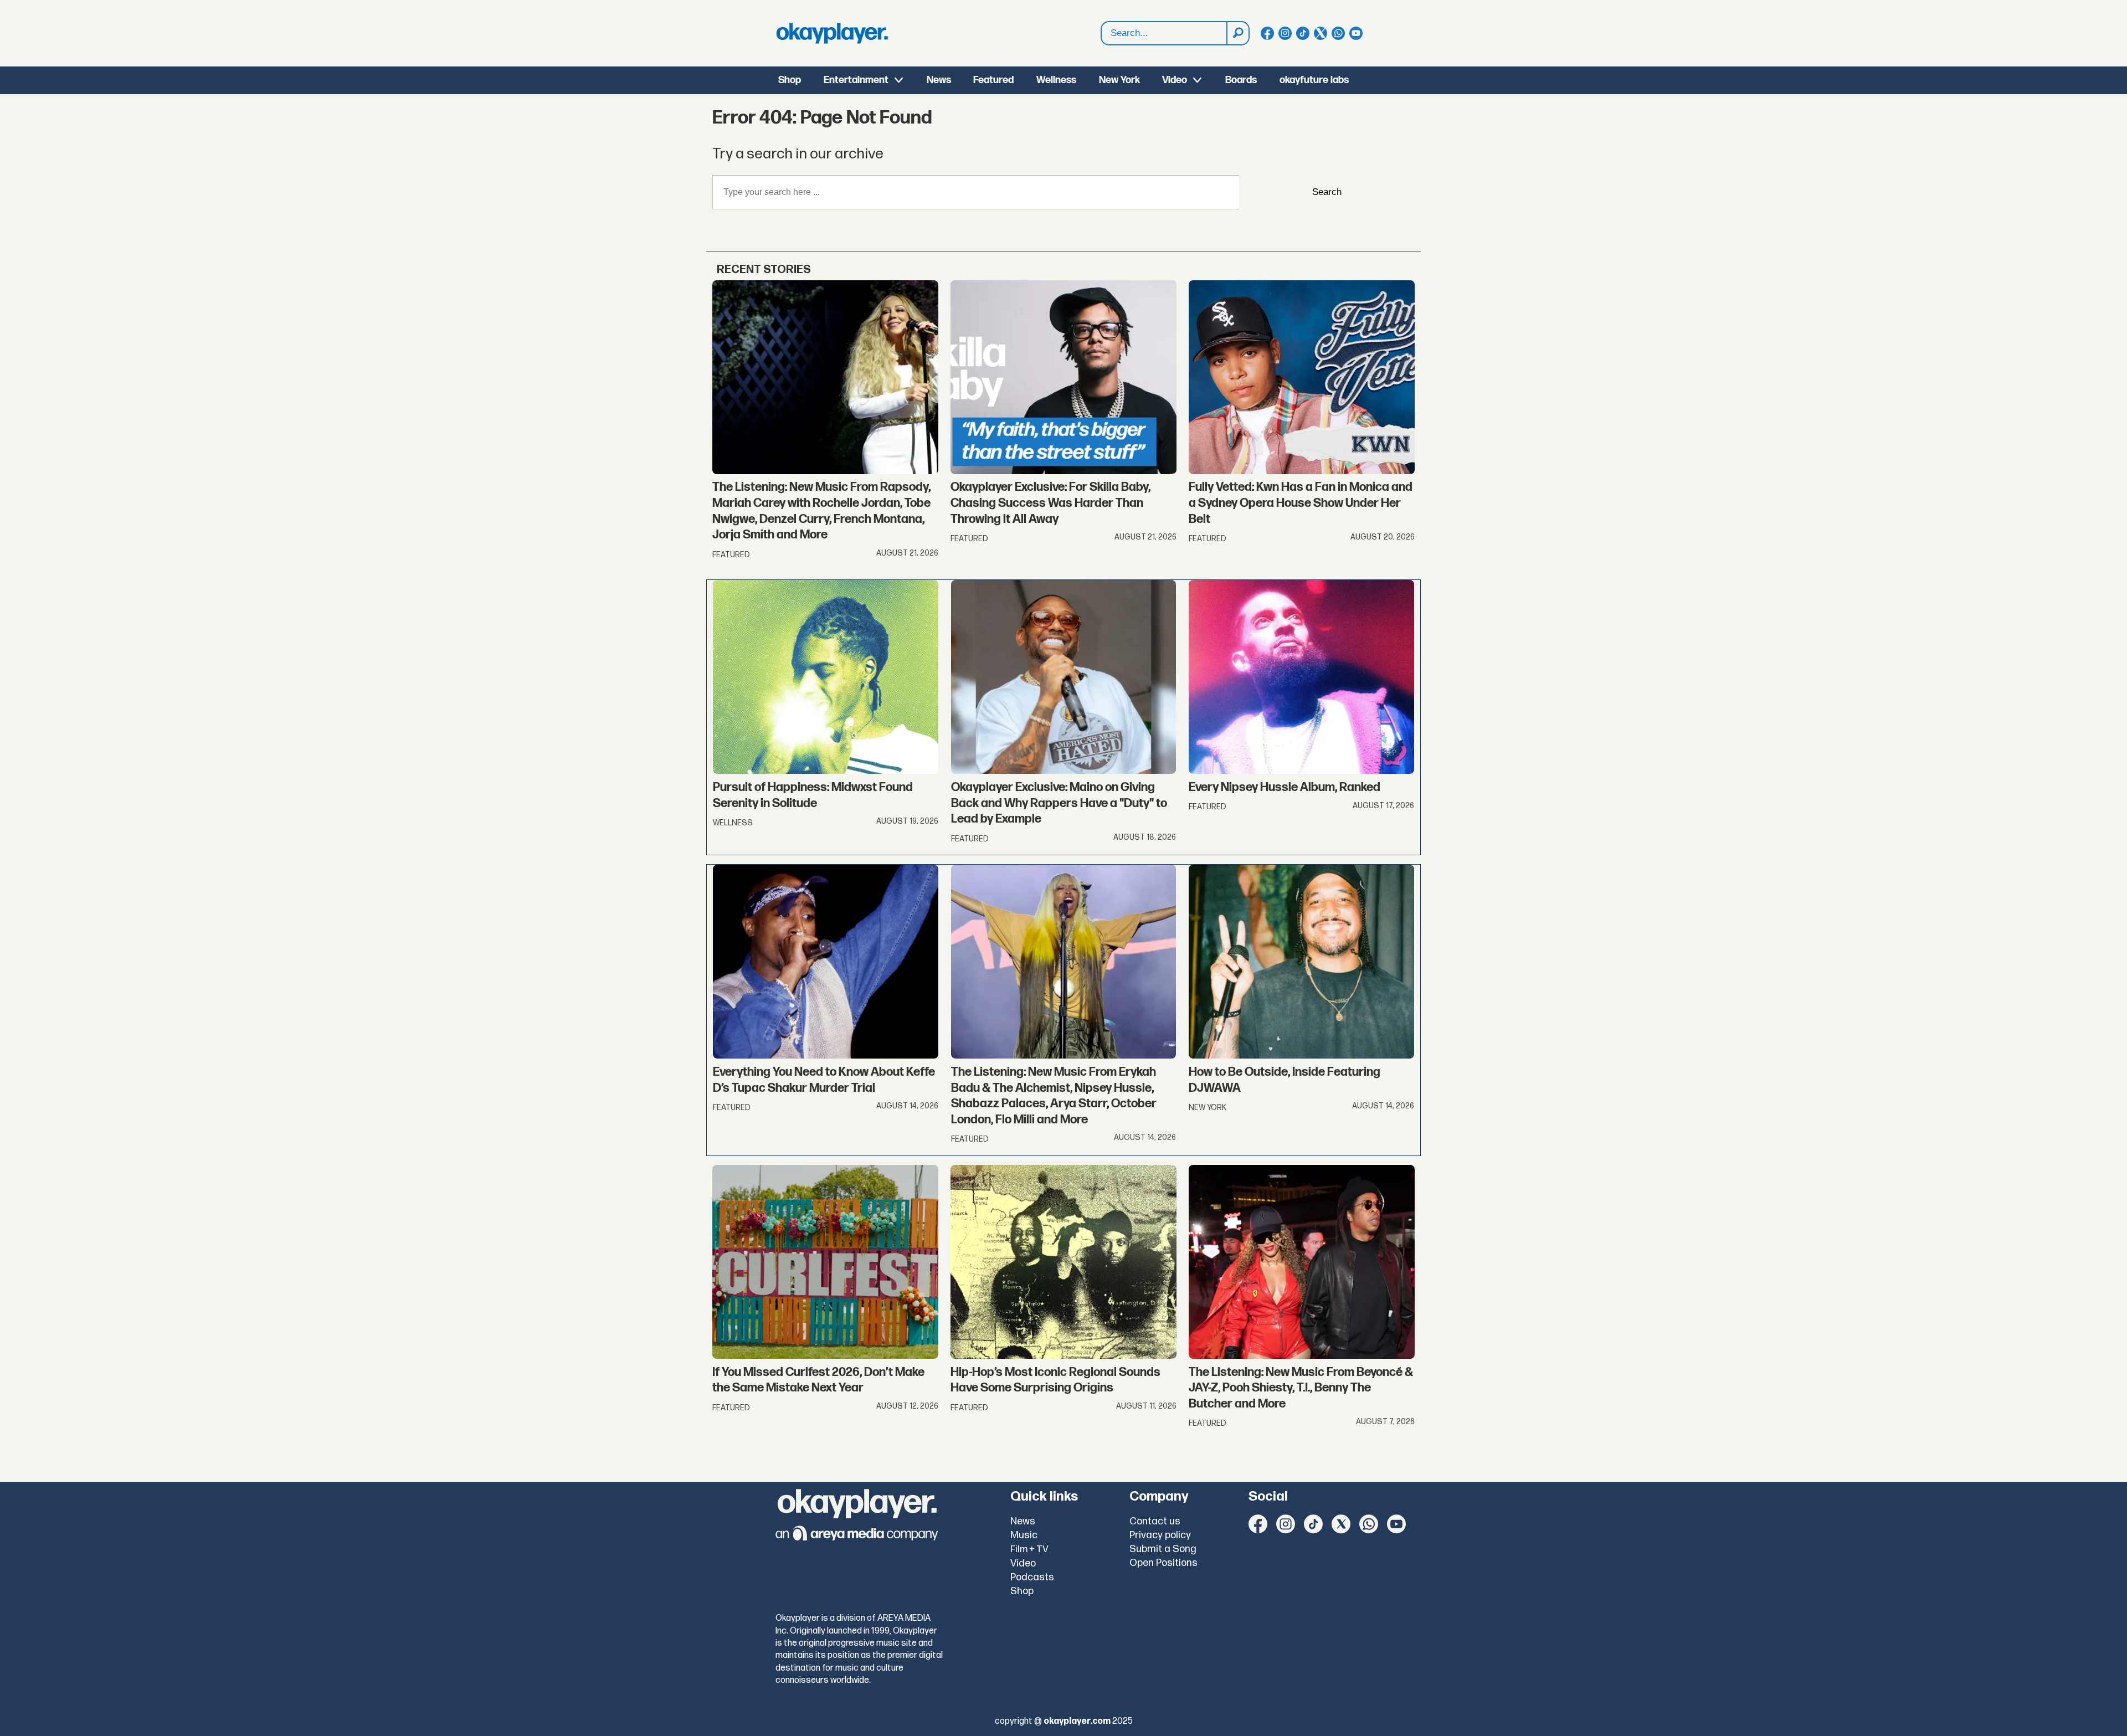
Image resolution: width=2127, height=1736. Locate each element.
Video (1175, 80)
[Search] (1237, 33)
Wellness (1056, 80)
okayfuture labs (1314, 80)
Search (1327, 192)
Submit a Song (1163, 1549)
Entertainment (856, 80)
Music (1024, 1535)
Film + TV (1029, 1549)
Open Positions (1163, 1563)
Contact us (1155, 1521)
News (939, 80)
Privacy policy (1160, 1535)
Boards (1241, 80)
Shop (790, 80)
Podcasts (1032, 1577)
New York (1119, 80)
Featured (993, 80)
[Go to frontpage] (832, 33)
